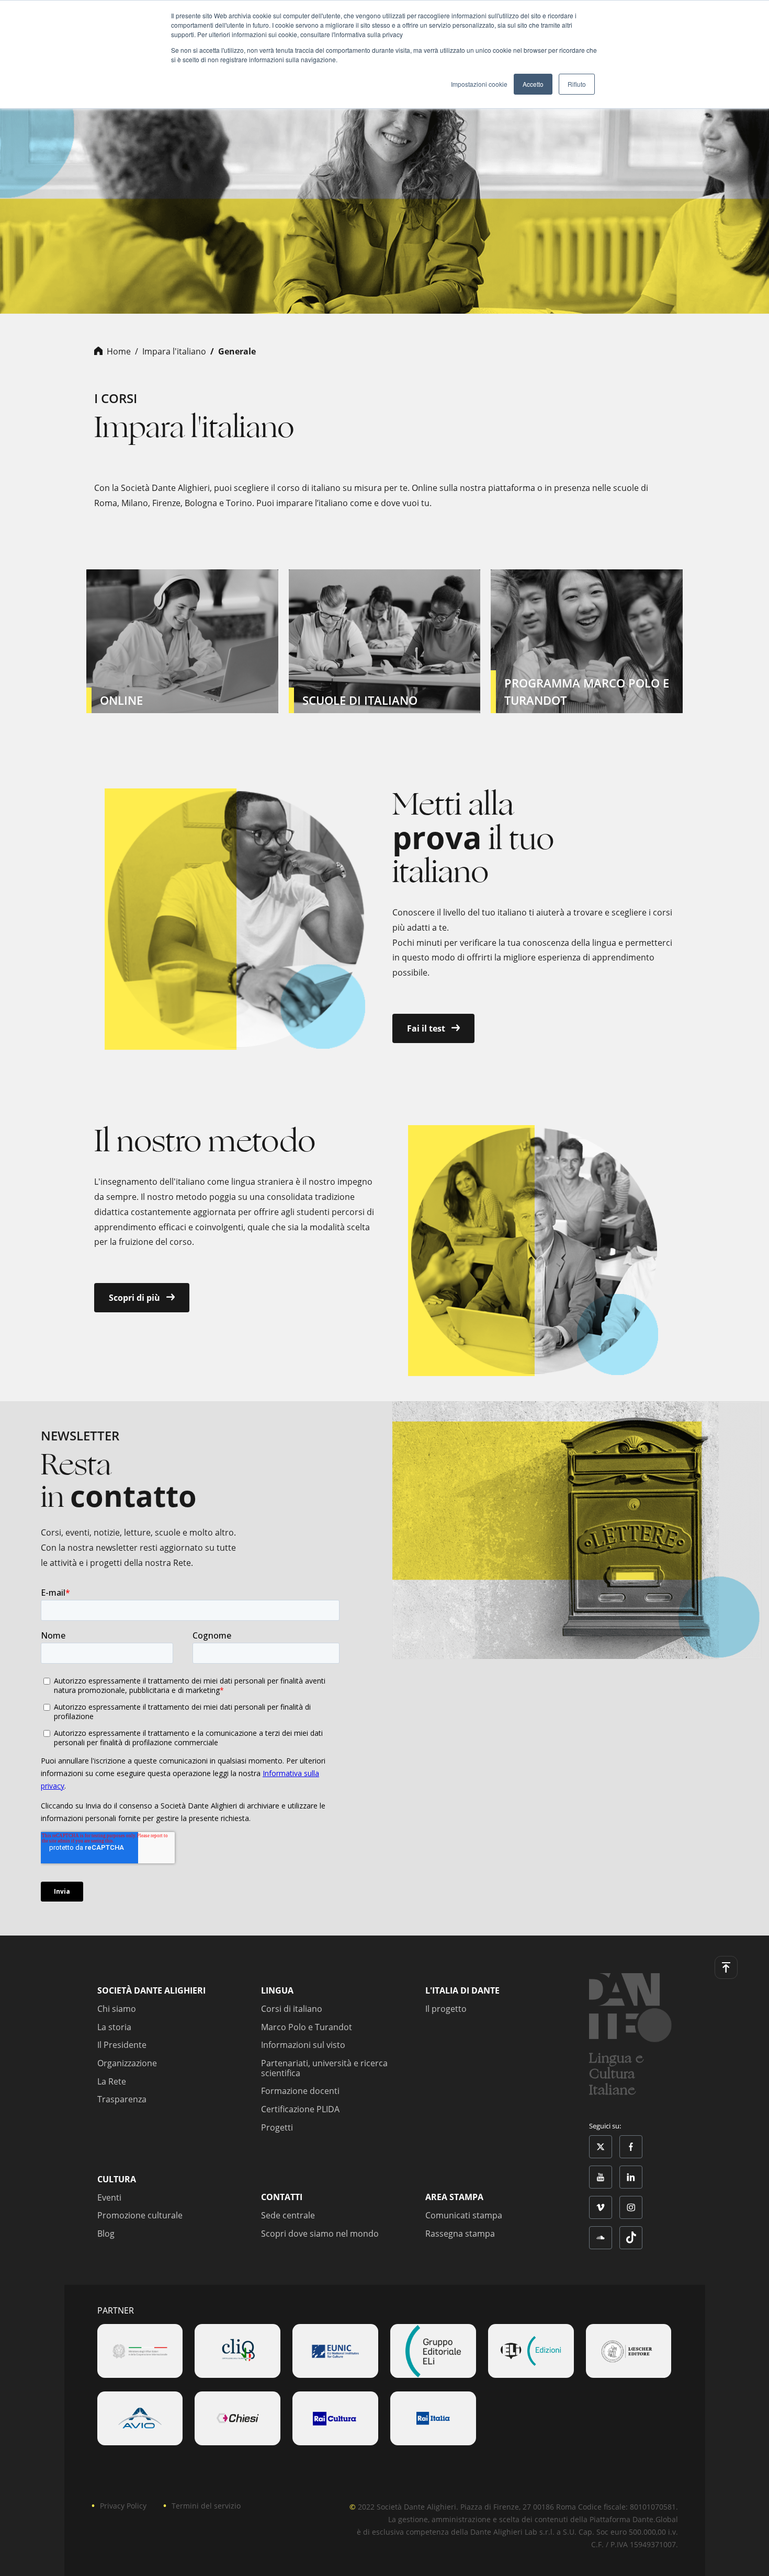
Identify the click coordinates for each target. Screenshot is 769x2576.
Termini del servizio (206, 2506)
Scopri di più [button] (135, 1298)
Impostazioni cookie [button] (479, 84)
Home (119, 351)
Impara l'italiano (174, 351)
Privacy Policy (123, 2506)
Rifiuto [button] (577, 84)
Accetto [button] (533, 84)
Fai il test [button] (427, 1028)
